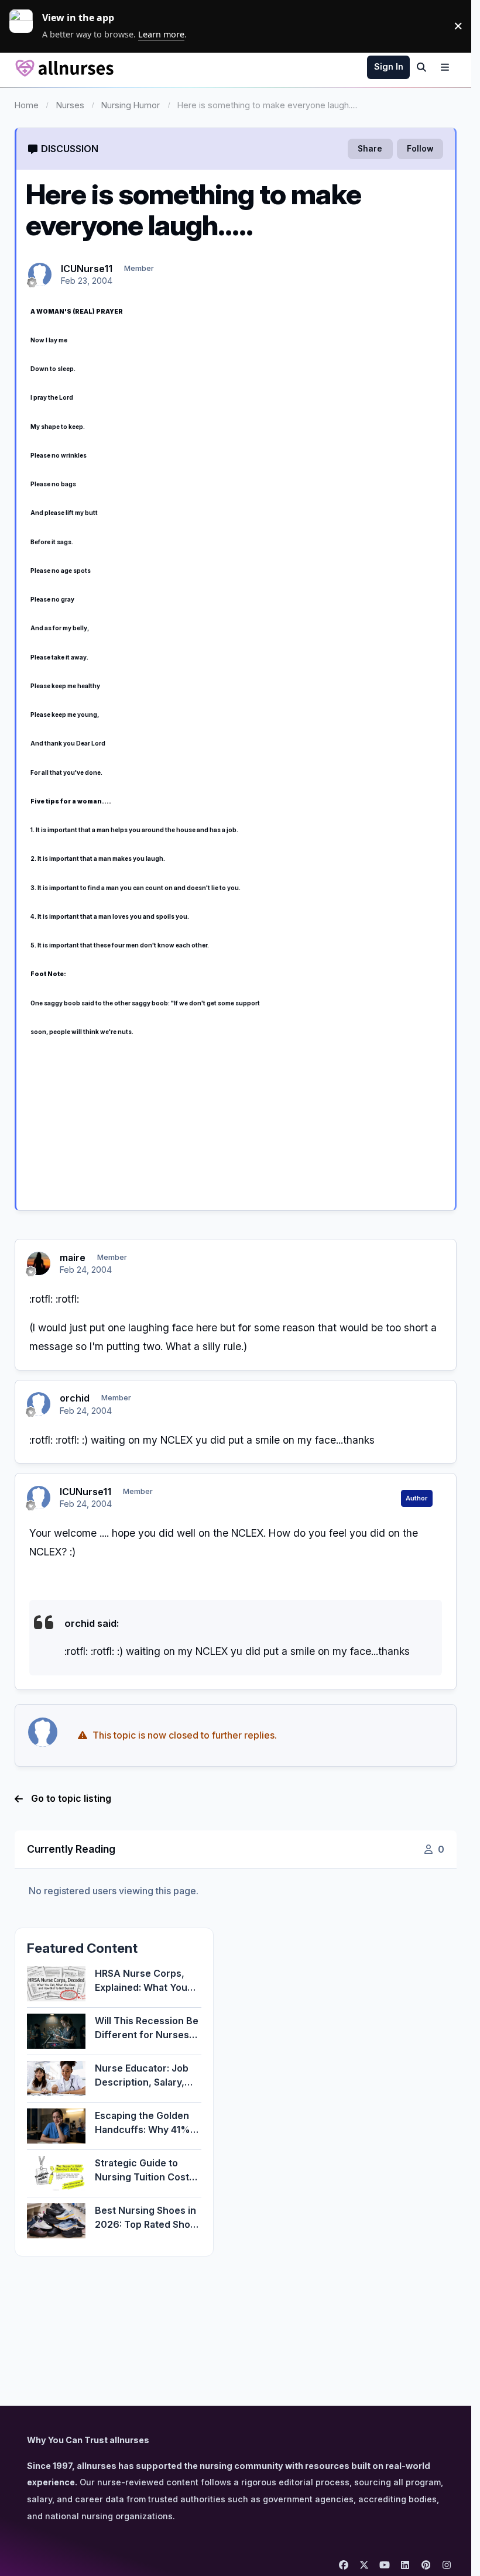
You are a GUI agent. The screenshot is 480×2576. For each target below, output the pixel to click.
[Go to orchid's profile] (39, 1404)
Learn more (26, 26)
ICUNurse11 (87, 269)
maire (73, 1258)
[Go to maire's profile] (39, 1263)
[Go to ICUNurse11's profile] (40, 274)
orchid (75, 1398)
